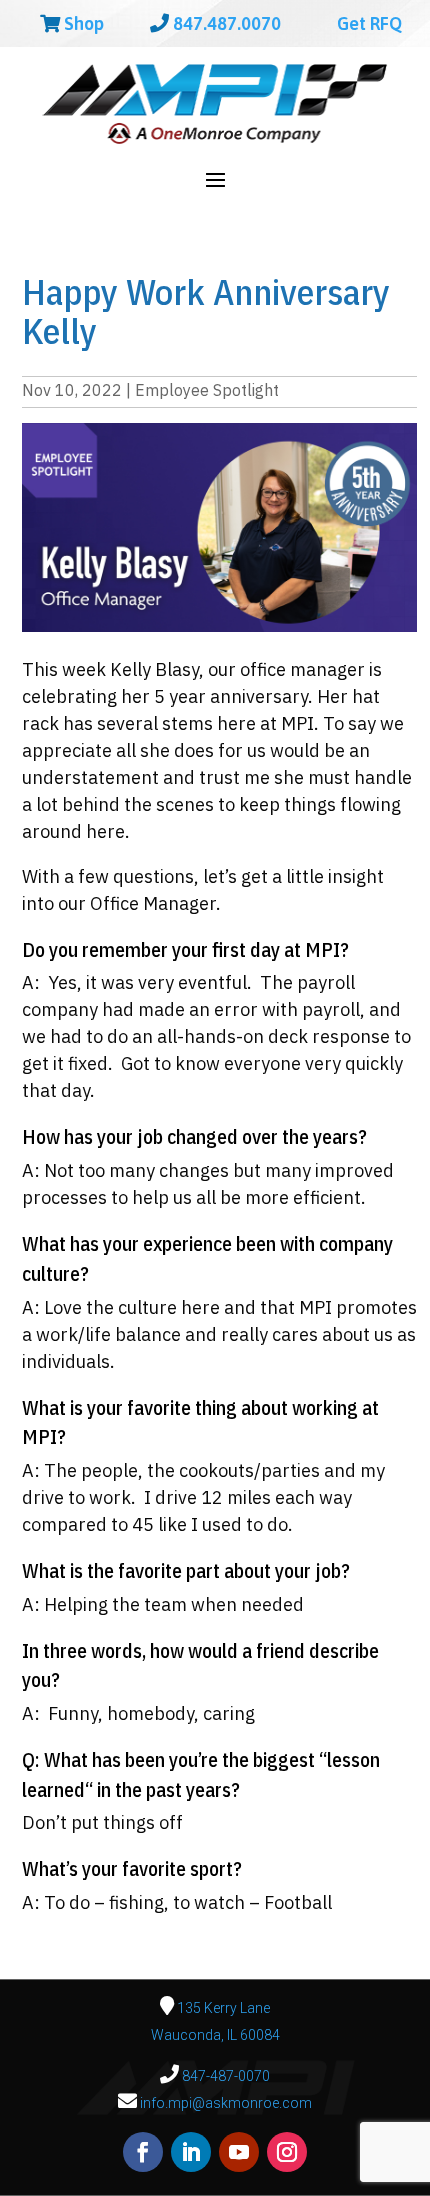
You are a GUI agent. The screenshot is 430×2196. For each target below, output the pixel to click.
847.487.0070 (225, 23)
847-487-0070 (224, 2076)
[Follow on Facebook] (143, 2152)
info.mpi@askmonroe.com (226, 2103)
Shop (82, 23)
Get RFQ (367, 23)
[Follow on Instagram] (287, 2152)
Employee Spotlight (207, 390)
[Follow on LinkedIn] (191, 2152)
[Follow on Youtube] (239, 2152)
